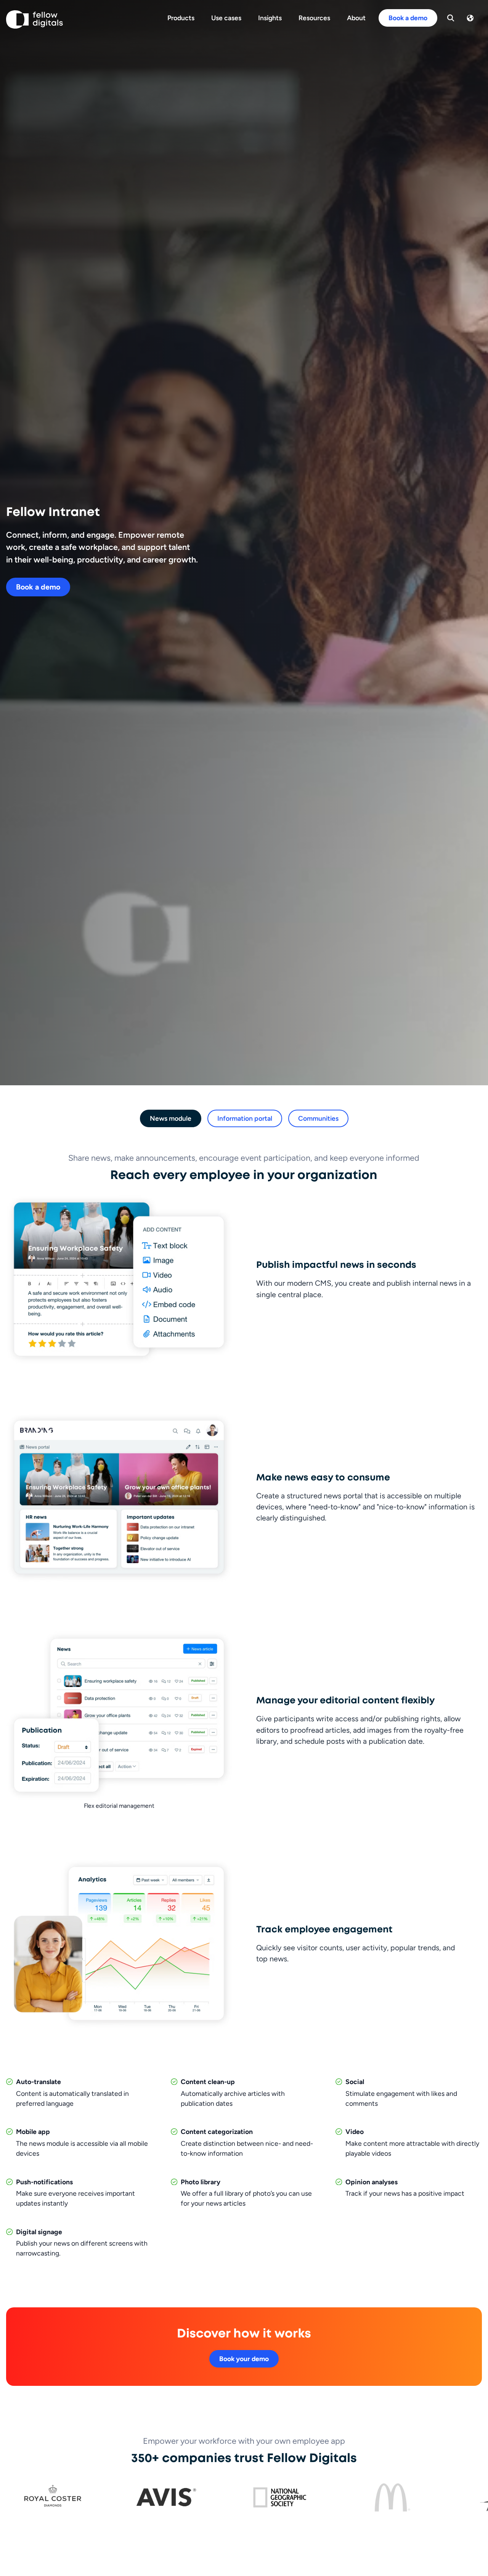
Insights (270, 18)
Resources (314, 18)
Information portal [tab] (245, 1118)
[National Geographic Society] (279, 2497)
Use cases (226, 18)
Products (181, 18)
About (356, 18)
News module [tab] (171, 1118)
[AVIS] (166, 2497)
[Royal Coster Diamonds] (53, 2497)
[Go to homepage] (35, 19)
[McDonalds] (392, 2497)
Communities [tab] (318, 1118)
